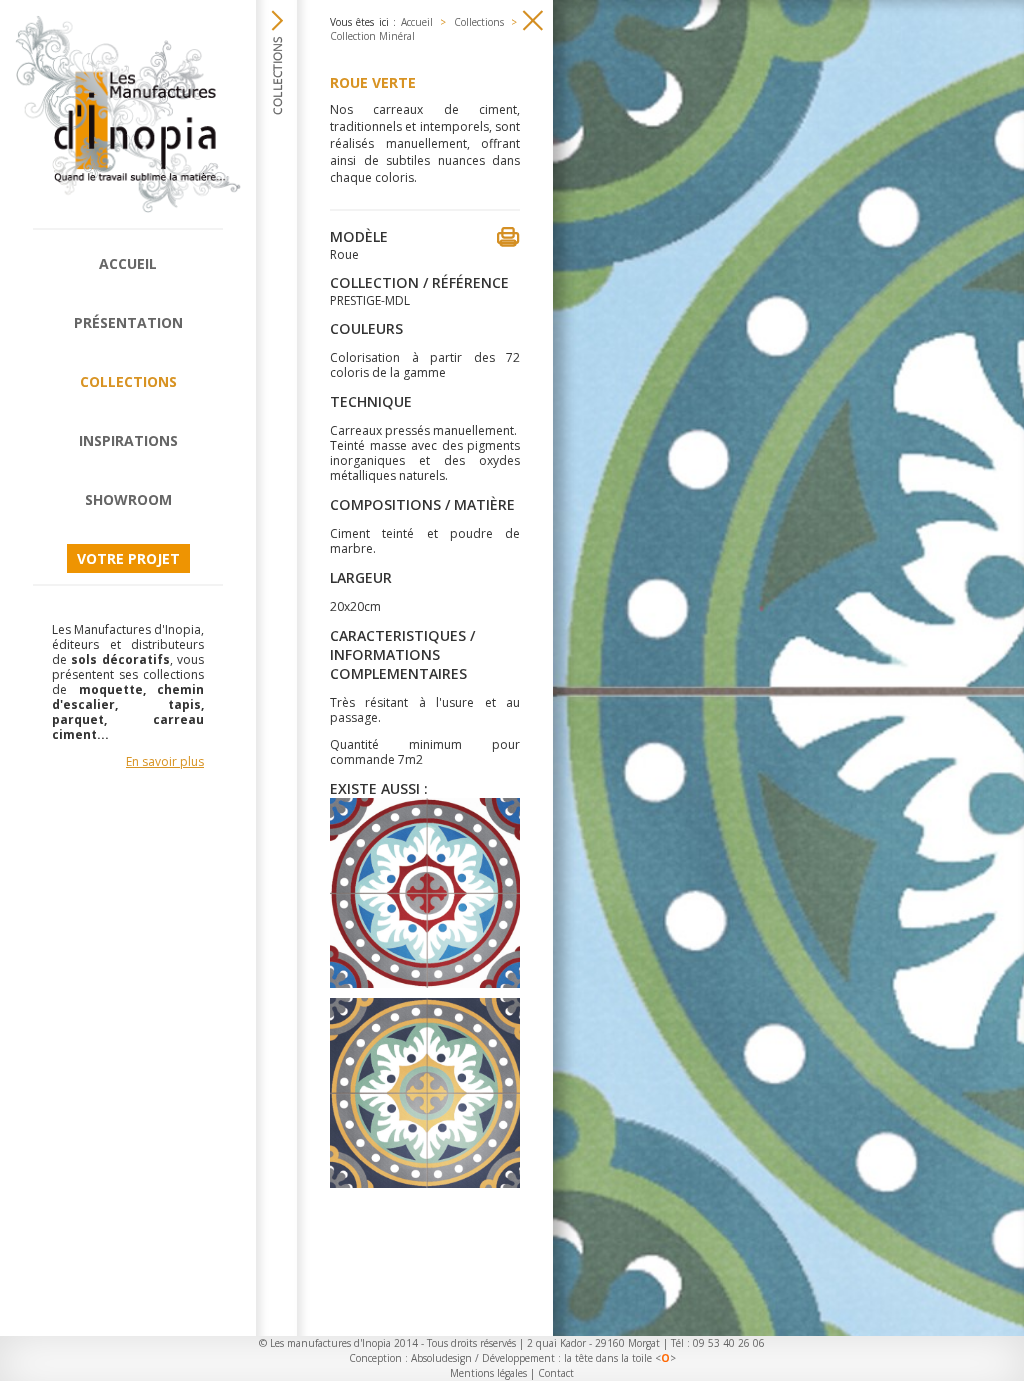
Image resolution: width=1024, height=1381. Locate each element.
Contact (556, 1373)
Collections (128, 381)
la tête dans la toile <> (620, 1358)
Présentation (128, 322)
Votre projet (128, 558)
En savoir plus (165, 761)
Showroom (128, 499)
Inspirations (128, 440)
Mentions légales (488, 1373)
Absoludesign (441, 1358)
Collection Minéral (372, 36)
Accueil (128, 263)
